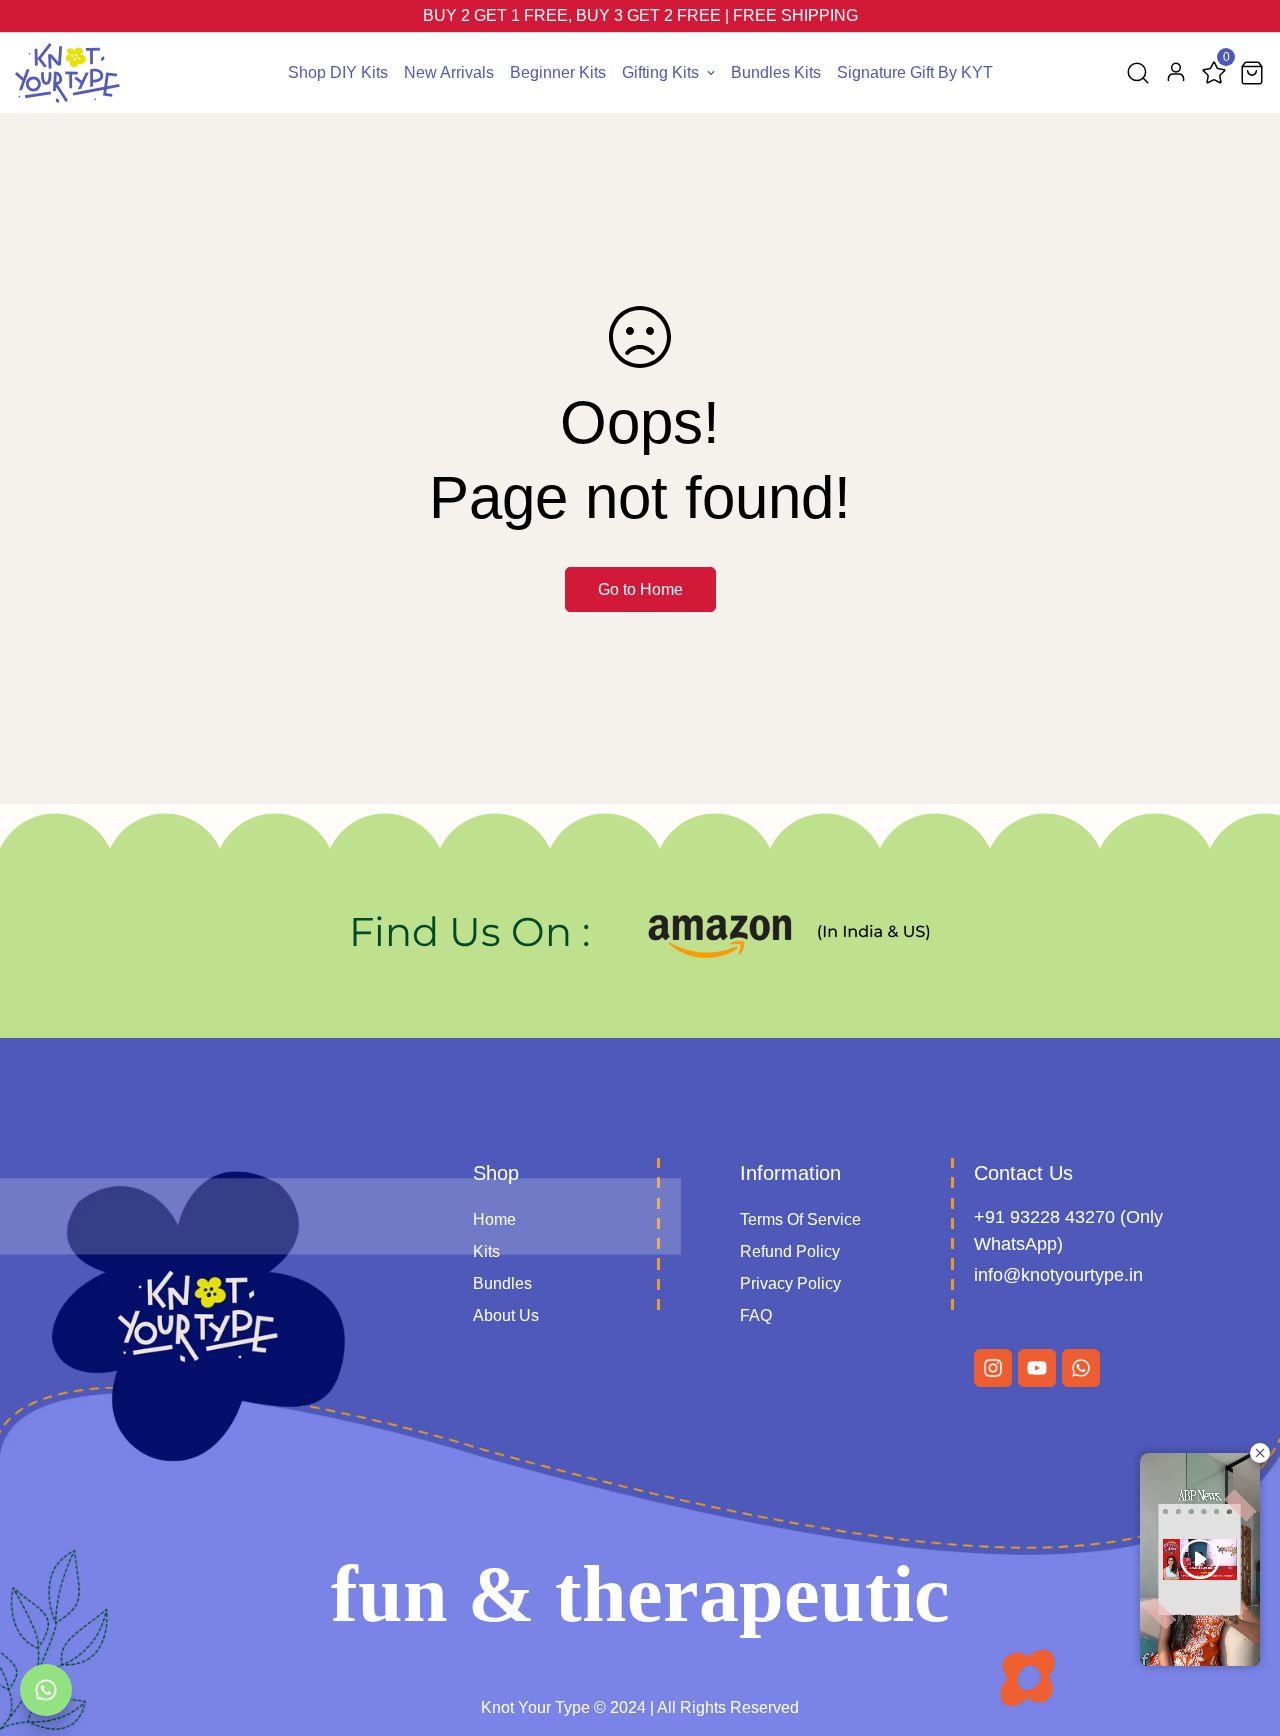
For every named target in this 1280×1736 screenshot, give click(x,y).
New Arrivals (449, 72)
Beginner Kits (558, 72)
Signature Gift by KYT (915, 72)
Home (494, 1219)
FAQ (756, 1315)
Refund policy (790, 1251)
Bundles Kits (776, 72)
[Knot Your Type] (67, 73)
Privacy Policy (790, 1283)
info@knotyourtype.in (1058, 1275)
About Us (506, 1315)
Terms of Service (800, 1219)
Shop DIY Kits (338, 72)
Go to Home (640, 589)
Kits (486, 1251)
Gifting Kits (660, 72)
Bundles (502, 1283)
